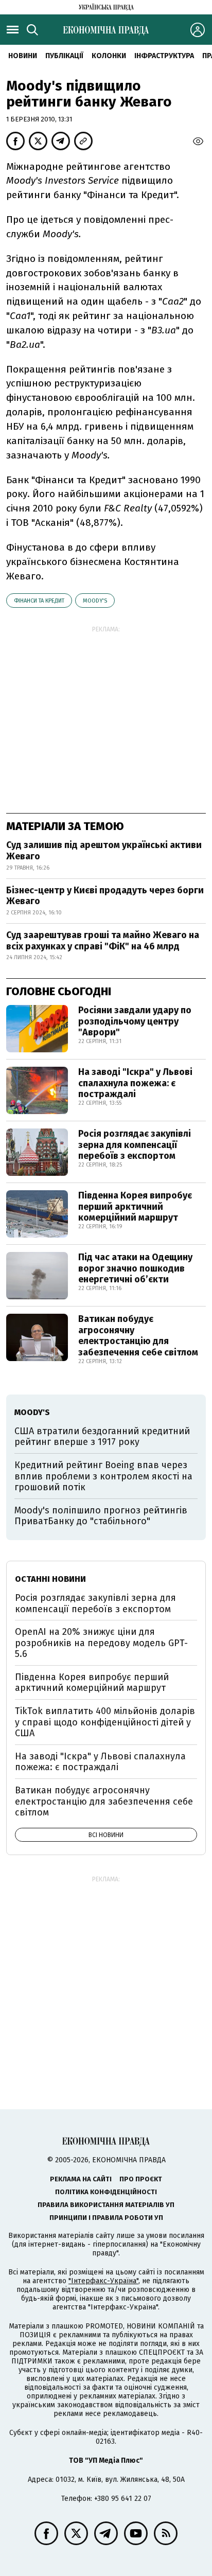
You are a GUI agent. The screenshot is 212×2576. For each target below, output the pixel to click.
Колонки (109, 56)
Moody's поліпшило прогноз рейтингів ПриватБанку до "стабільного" (101, 1516)
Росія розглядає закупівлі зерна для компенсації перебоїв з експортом (135, 1145)
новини (23, 56)
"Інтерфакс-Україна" (103, 2281)
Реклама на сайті (81, 2179)
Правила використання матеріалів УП (106, 2205)
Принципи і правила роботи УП (106, 2218)
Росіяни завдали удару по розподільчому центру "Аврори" (135, 1021)
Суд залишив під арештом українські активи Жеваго (104, 851)
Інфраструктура (164, 56)
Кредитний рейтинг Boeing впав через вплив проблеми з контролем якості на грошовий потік (103, 1476)
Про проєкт (141, 2179)
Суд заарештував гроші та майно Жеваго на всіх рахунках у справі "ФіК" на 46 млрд (103, 941)
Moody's (95, 601)
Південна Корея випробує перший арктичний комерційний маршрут (135, 1206)
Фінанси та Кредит (39, 601)
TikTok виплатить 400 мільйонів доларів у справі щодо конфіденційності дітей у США (105, 1722)
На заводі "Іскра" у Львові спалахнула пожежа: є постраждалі (135, 1083)
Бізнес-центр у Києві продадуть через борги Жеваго (105, 896)
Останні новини (50, 1579)
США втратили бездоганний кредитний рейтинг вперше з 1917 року (102, 1437)
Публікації (64, 56)
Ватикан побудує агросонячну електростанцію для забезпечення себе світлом (138, 1336)
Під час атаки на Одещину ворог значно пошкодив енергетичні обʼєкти (135, 1268)
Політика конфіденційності (106, 2192)
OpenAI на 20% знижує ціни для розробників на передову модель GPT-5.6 (101, 1643)
